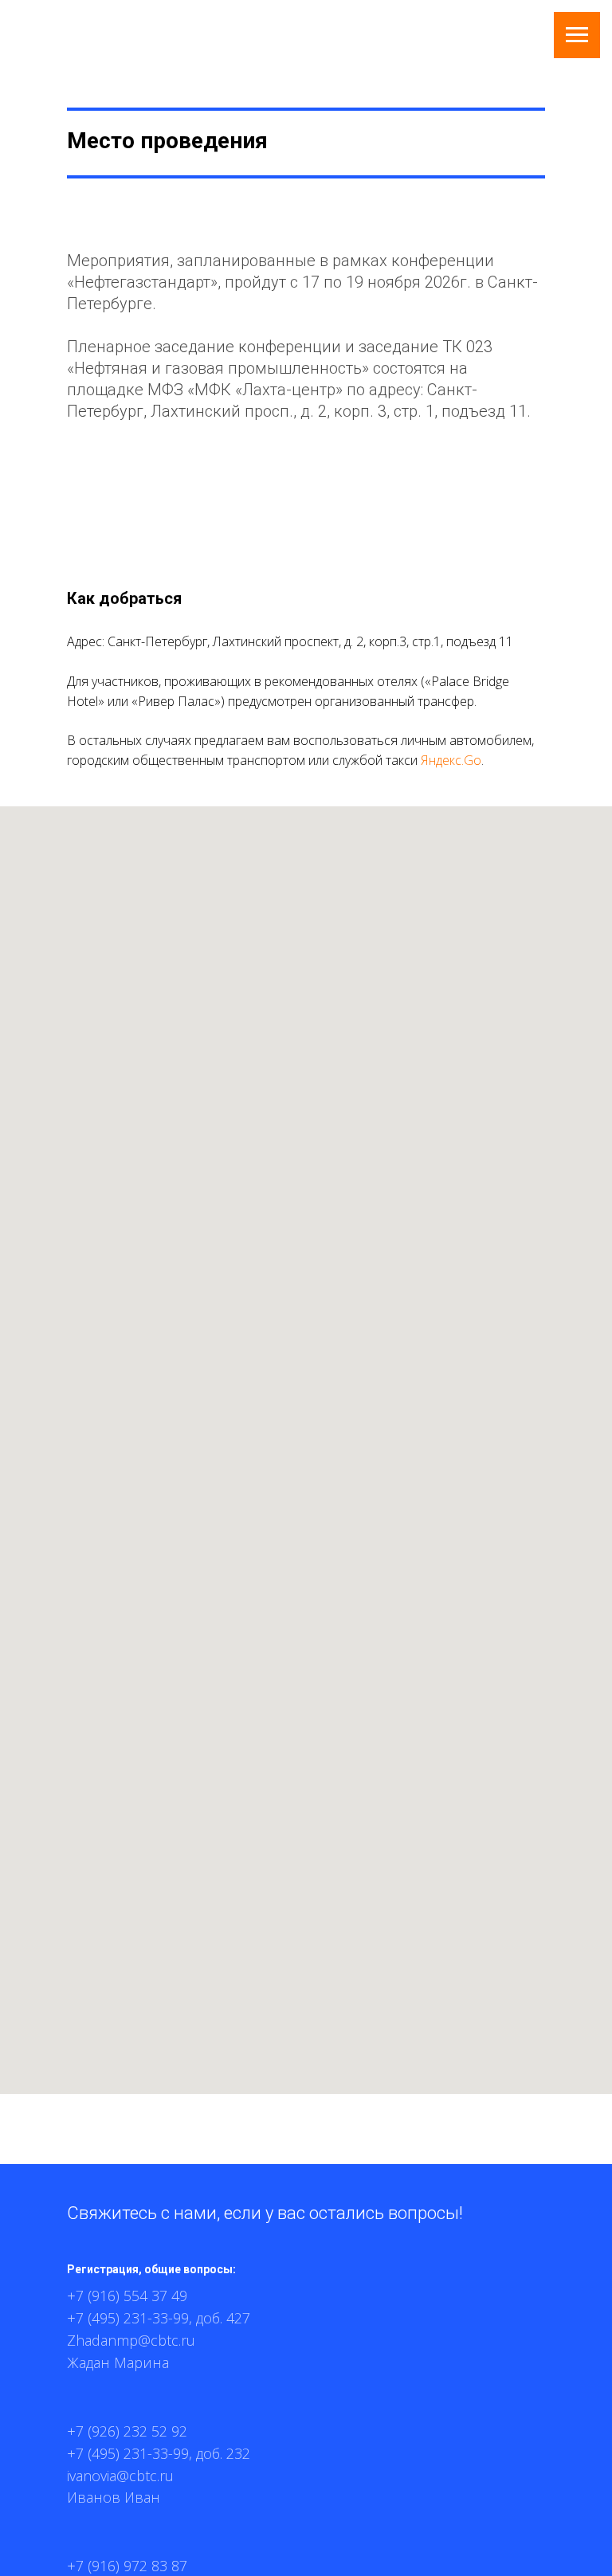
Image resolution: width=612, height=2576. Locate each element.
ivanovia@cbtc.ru (120, 2476)
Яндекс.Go (451, 760)
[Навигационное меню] (577, 35)
